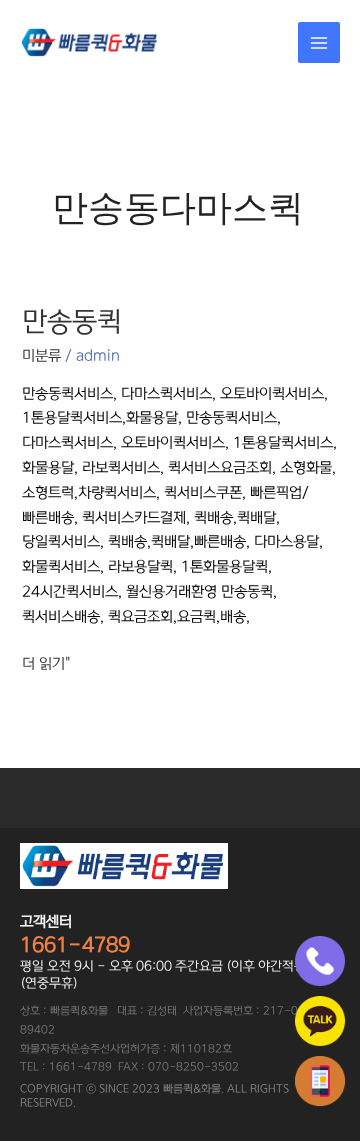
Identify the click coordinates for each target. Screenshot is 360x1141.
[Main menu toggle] (319, 43)
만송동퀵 (72, 322)
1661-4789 (75, 945)
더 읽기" (46, 662)
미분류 (41, 356)
